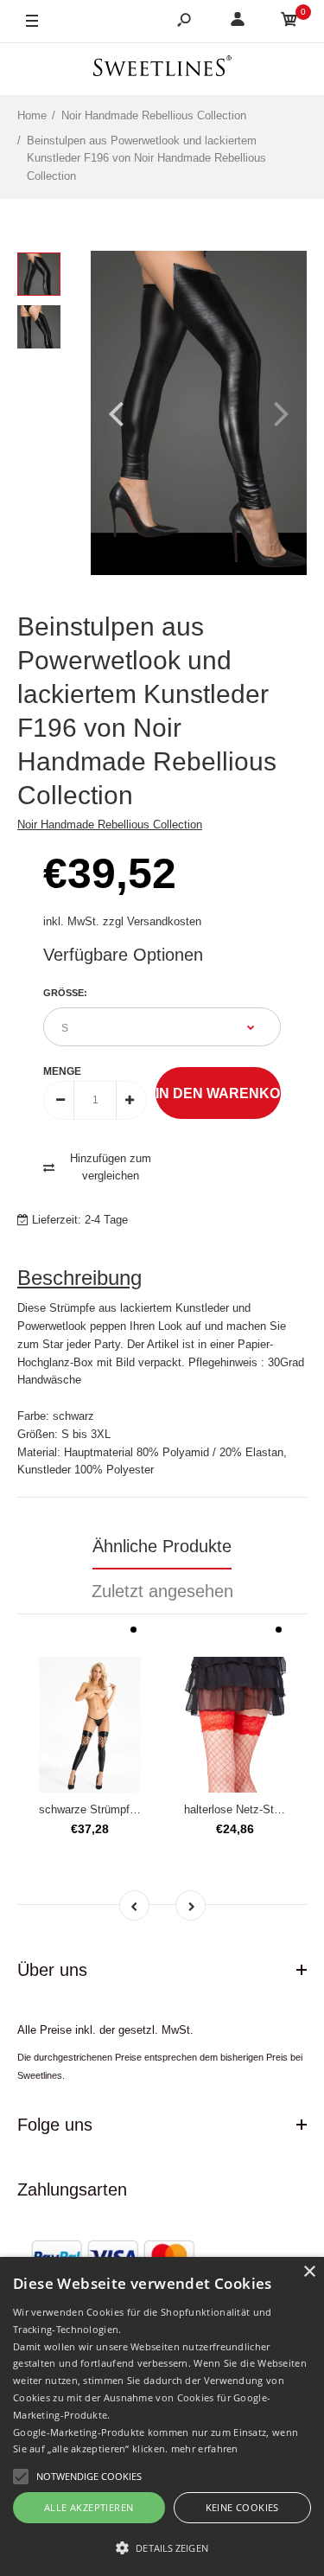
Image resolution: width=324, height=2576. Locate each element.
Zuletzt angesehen (162, 1591)
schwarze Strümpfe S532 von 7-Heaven (138, 1809)
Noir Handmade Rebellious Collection (110, 825)
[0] (289, 22)
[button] (162, 2547)
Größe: (65, 993)
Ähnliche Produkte (162, 1546)
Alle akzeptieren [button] (89, 2507)
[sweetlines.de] (162, 69)
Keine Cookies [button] (242, 2507)
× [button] (309, 2272)
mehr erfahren (205, 2448)
